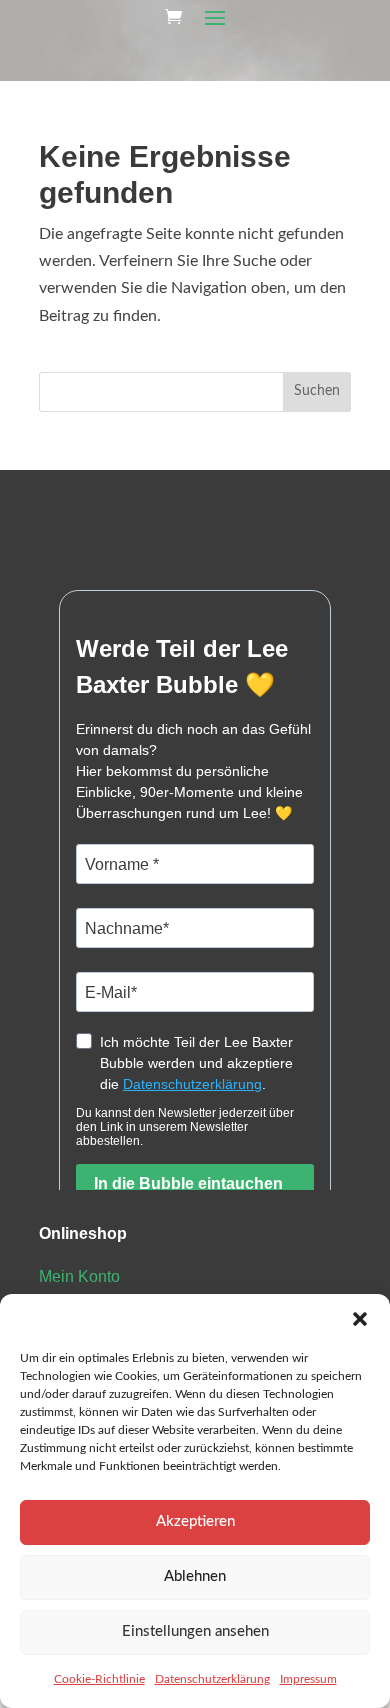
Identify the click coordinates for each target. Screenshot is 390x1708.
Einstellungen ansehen (195, 1631)
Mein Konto (79, 1276)
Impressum (308, 1679)
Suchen (317, 391)
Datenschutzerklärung (212, 1679)
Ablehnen (195, 1576)
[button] (360, 1319)
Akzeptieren (195, 1521)
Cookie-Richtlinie (99, 1679)
